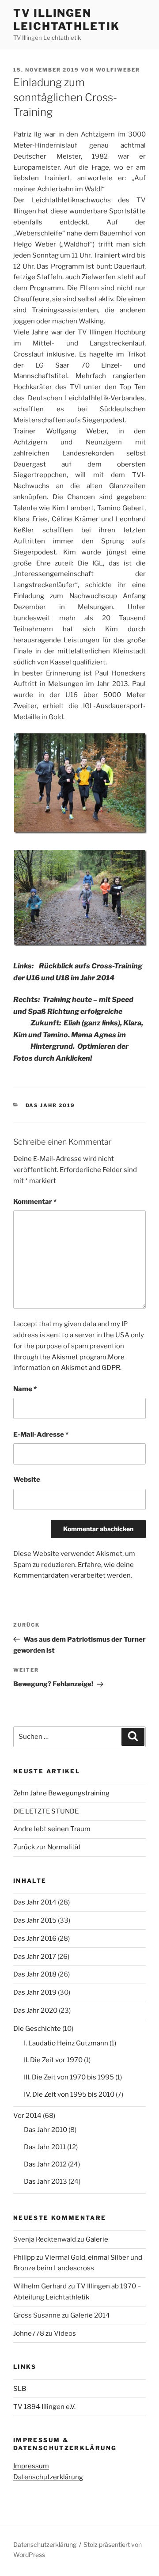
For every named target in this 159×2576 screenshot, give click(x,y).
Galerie (97, 2239)
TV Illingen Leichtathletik (66, 20)
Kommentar (35, 1202)
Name (25, 1389)
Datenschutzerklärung (48, 2477)
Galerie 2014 (90, 2315)
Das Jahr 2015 (35, 1920)
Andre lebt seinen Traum (52, 1829)
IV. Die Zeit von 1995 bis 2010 (69, 2094)
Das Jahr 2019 (51, 1105)
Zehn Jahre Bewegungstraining (61, 1793)
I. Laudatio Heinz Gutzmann (66, 2043)
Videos (65, 2333)
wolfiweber (118, 70)
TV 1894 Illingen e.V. (44, 2407)
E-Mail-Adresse (41, 1434)
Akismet (65, 1357)
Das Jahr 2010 (45, 2130)
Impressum (31, 2466)
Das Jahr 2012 (45, 2164)
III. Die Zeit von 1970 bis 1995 (69, 2077)
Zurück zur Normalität (47, 1847)
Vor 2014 (27, 2116)
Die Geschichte (37, 2029)
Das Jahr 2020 (35, 2011)
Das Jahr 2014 (35, 1902)
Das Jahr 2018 (35, 1974)
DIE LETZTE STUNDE (46, 1811)
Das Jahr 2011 (45, 2147)
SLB (20, 2389)
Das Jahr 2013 (45, 2181)
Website (27, 1480)
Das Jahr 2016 (35, 1939)
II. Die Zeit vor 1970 (53, 2060)
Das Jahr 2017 (35, 1957)
